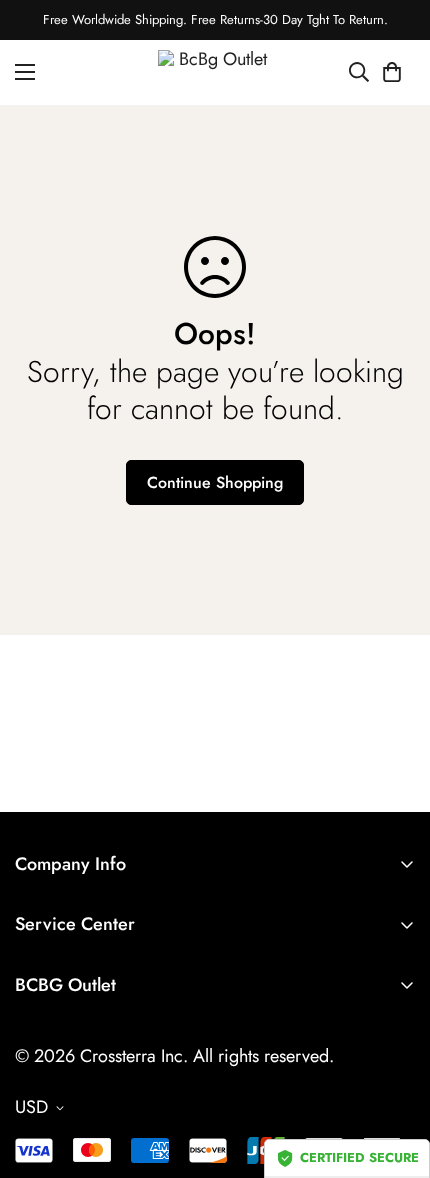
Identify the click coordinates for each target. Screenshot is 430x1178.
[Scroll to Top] (394, 1072)
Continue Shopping (215, 482)
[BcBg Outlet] (215, 72)
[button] (392, 72)
